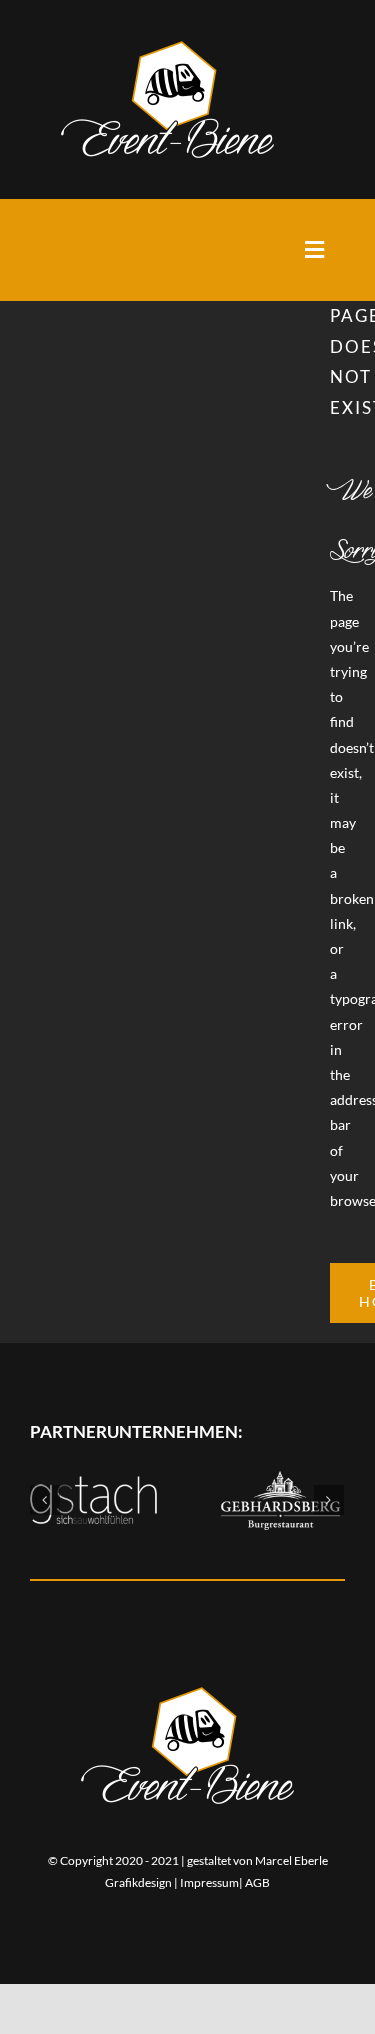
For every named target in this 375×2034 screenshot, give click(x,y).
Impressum (209, 1882)
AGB (257, 1882)
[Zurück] (45, 1500)
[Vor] (329, 1500)
